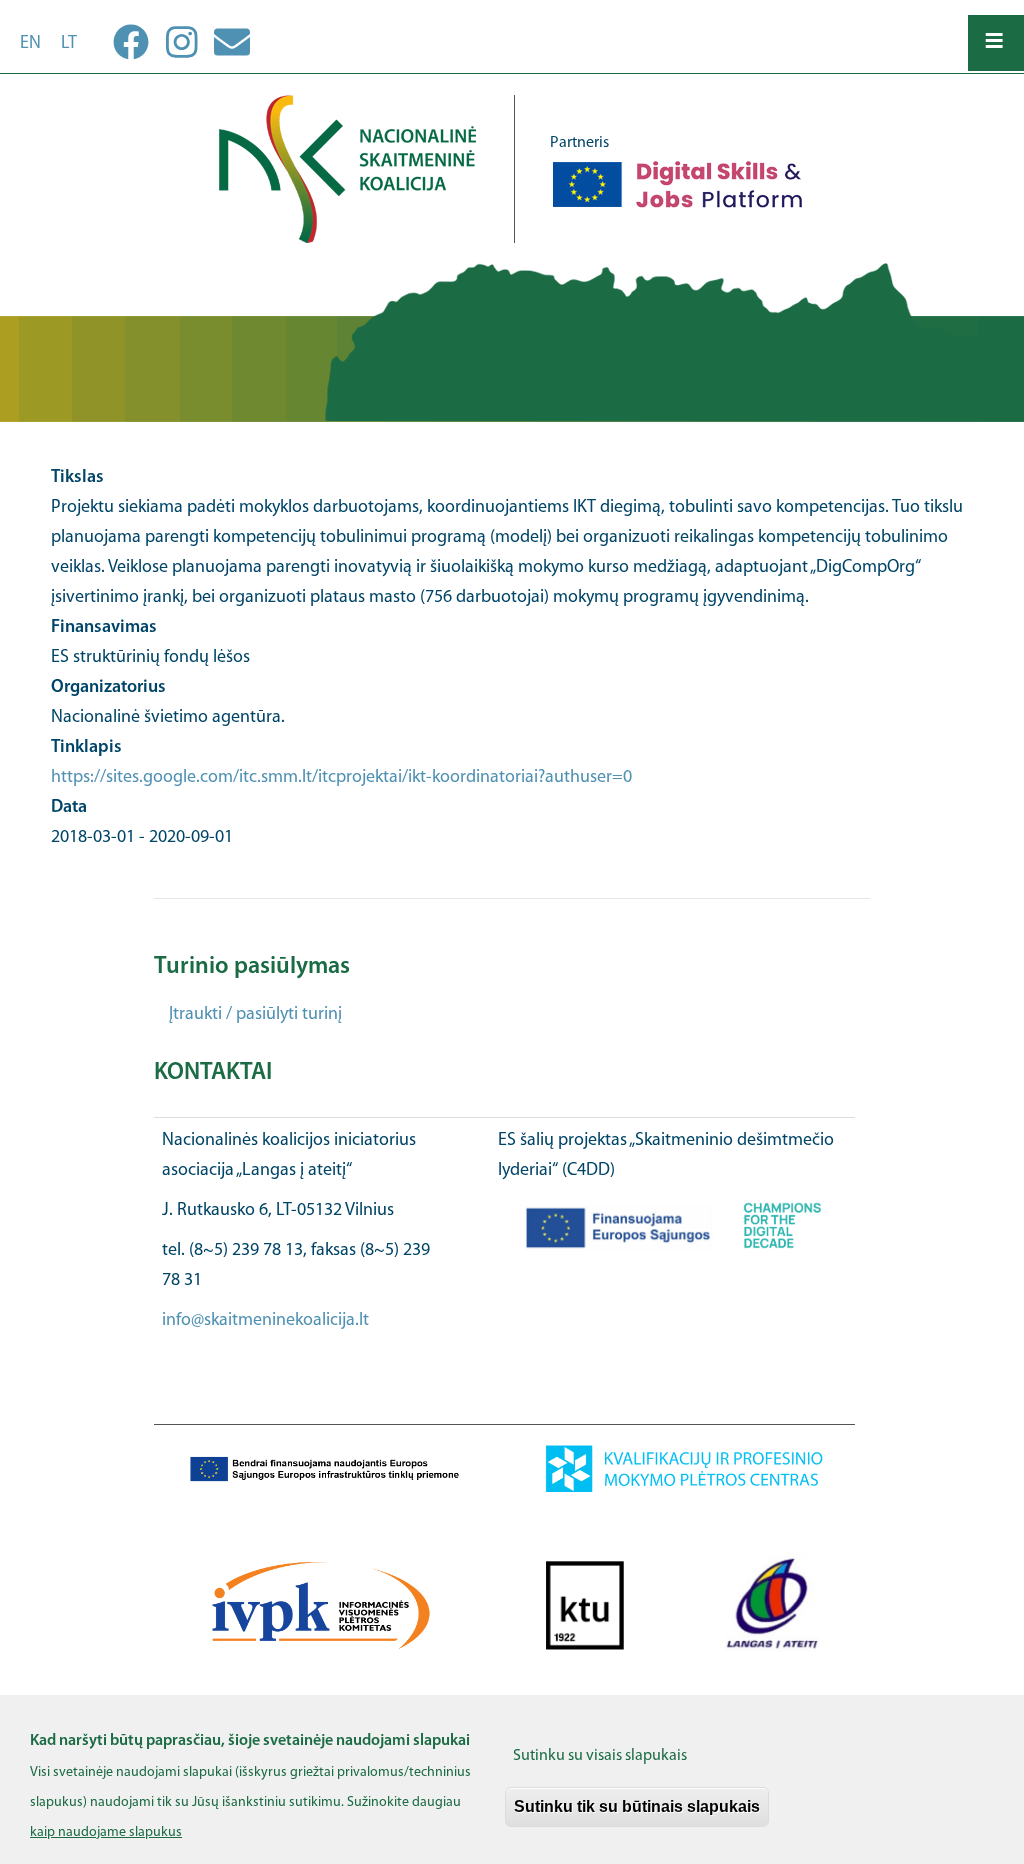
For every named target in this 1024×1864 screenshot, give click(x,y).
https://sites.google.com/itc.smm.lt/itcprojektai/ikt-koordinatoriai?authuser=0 (341, 778)
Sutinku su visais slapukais (600, 1756)
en (30, 44)
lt (69, 44)
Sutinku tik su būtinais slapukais (637, 1806)
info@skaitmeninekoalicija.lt (265, 1321)
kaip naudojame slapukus (106, 1832)
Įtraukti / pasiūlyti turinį (255, 1015)
